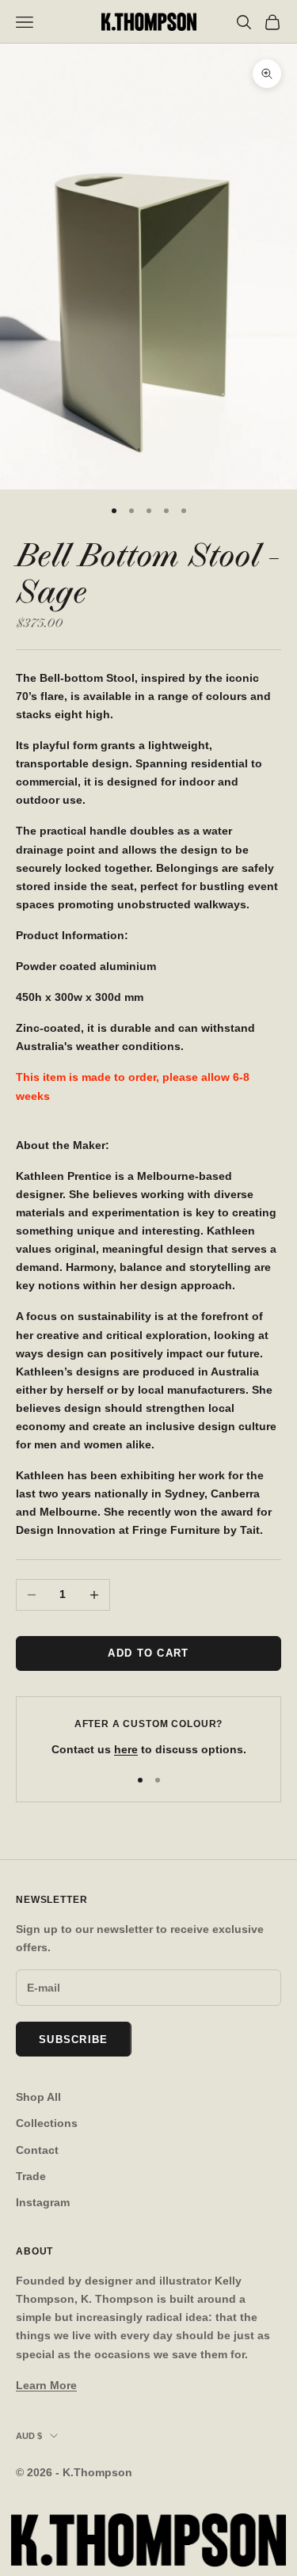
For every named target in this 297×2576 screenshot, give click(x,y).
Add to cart (148, 1653)
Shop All (38, 2097)
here (126, 1749)
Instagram (43, 2202)
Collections (47, 2123)
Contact (37, 2150)
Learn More (46, 2385)
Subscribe (74, 2039)
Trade (31, 2176)
